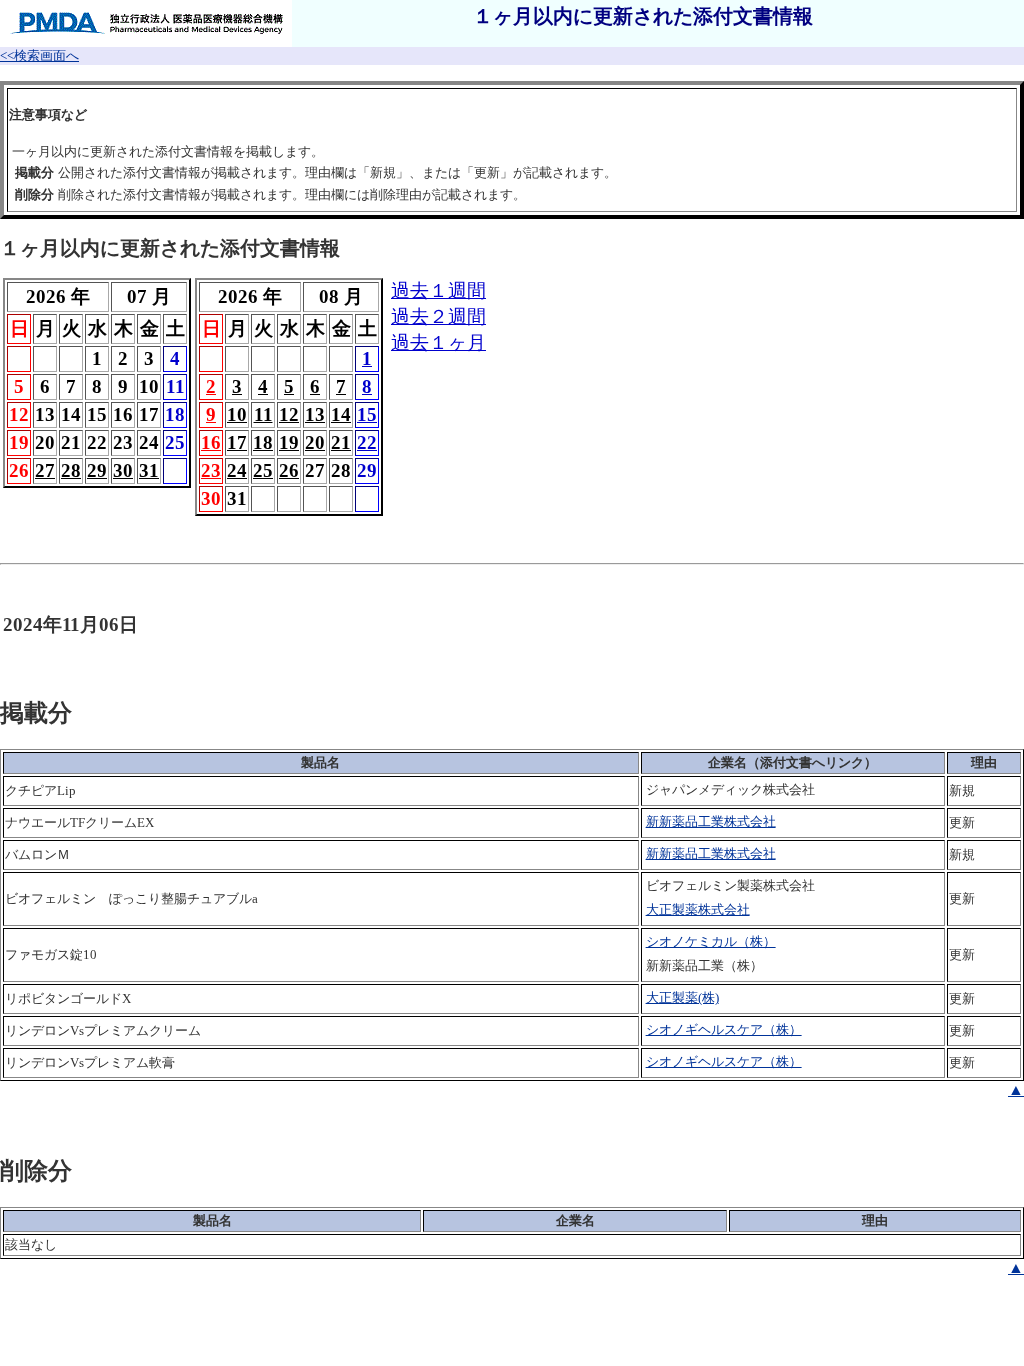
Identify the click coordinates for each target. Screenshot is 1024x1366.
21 (341, 442)
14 (341, 414)
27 (45, 470)
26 (289, 470)
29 (97, 470)
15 (367, 414)
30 (123, 470)
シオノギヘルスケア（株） (724, 1029)
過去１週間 (438, 290)
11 (263, 414)
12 (289, 414)
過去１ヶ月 (438, 342)
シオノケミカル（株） (711, 941)
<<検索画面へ (39, 55)
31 (149, 470)
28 (71, 470)
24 (237, 470)
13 (315, 414)
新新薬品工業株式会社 (711, 821)
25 (263, 470)
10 (237, 414)
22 (367, 442)
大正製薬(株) (682, 997)
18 (263, 442)
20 (315, 442)
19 (289, 442)
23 (211, 470)
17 (237, 442)
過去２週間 (438, 316)
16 (211, 442)
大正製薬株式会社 (698, 909)
